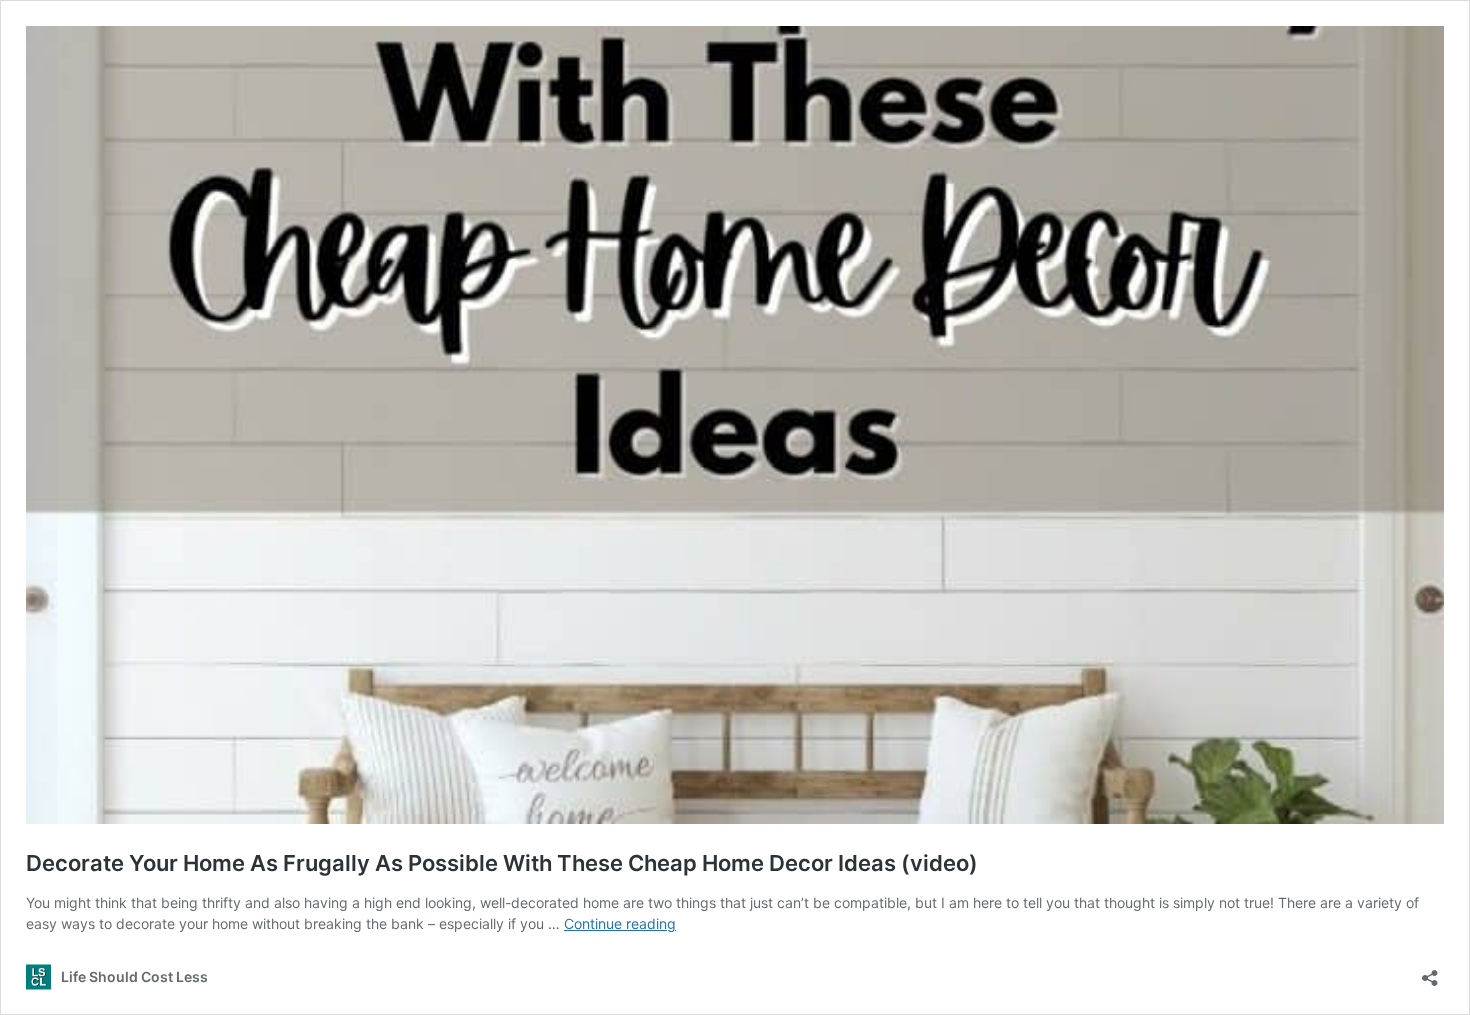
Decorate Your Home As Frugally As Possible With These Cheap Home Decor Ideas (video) (502, 863)
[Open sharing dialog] (1430, 971)
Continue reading (620, 923)
